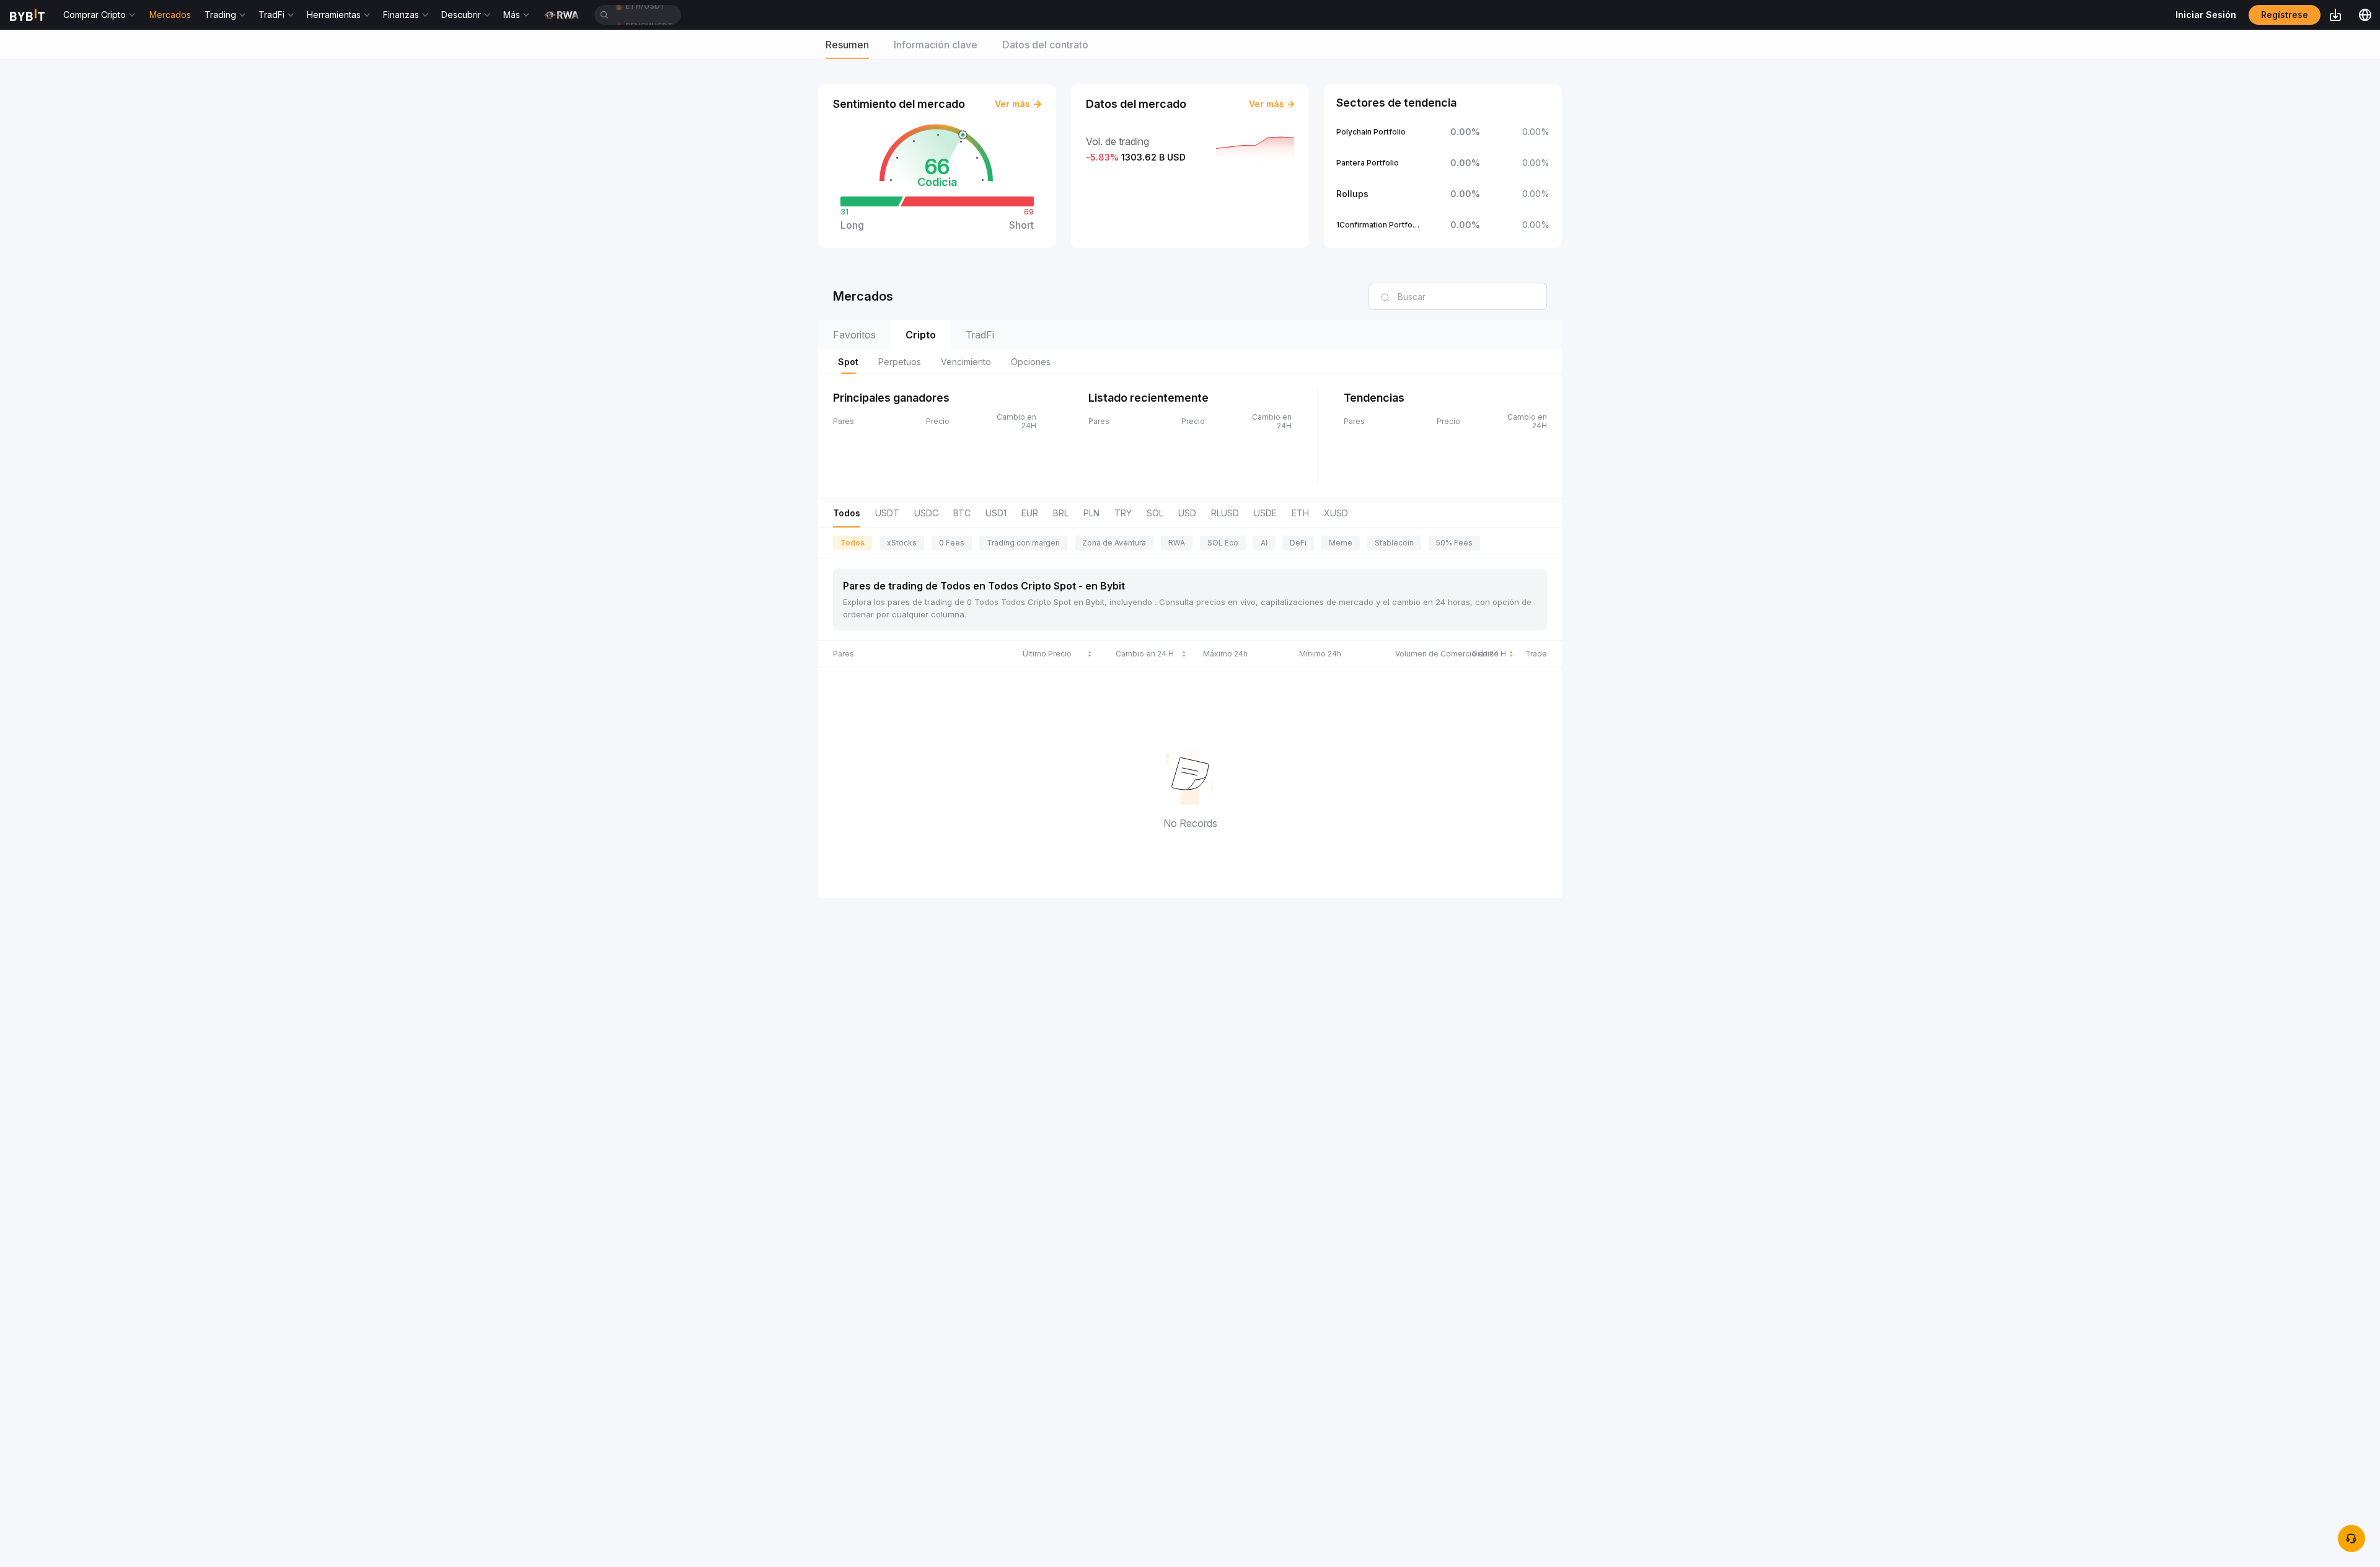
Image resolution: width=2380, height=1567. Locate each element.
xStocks (902, 543)
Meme (1341, 543)
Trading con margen (1023, 543)
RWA (1177, 543)
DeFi (1298, 543)
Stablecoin (1394, 543)
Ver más (1012, 104)
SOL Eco (1223, 543)
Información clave (936, 45)
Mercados (170, 15)
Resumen (847, 45)
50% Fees (1454, 543)
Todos (853, 543)
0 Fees (952, 543)
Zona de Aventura (1114, 543)
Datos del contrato (1045, 45)
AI (1264, 543)
